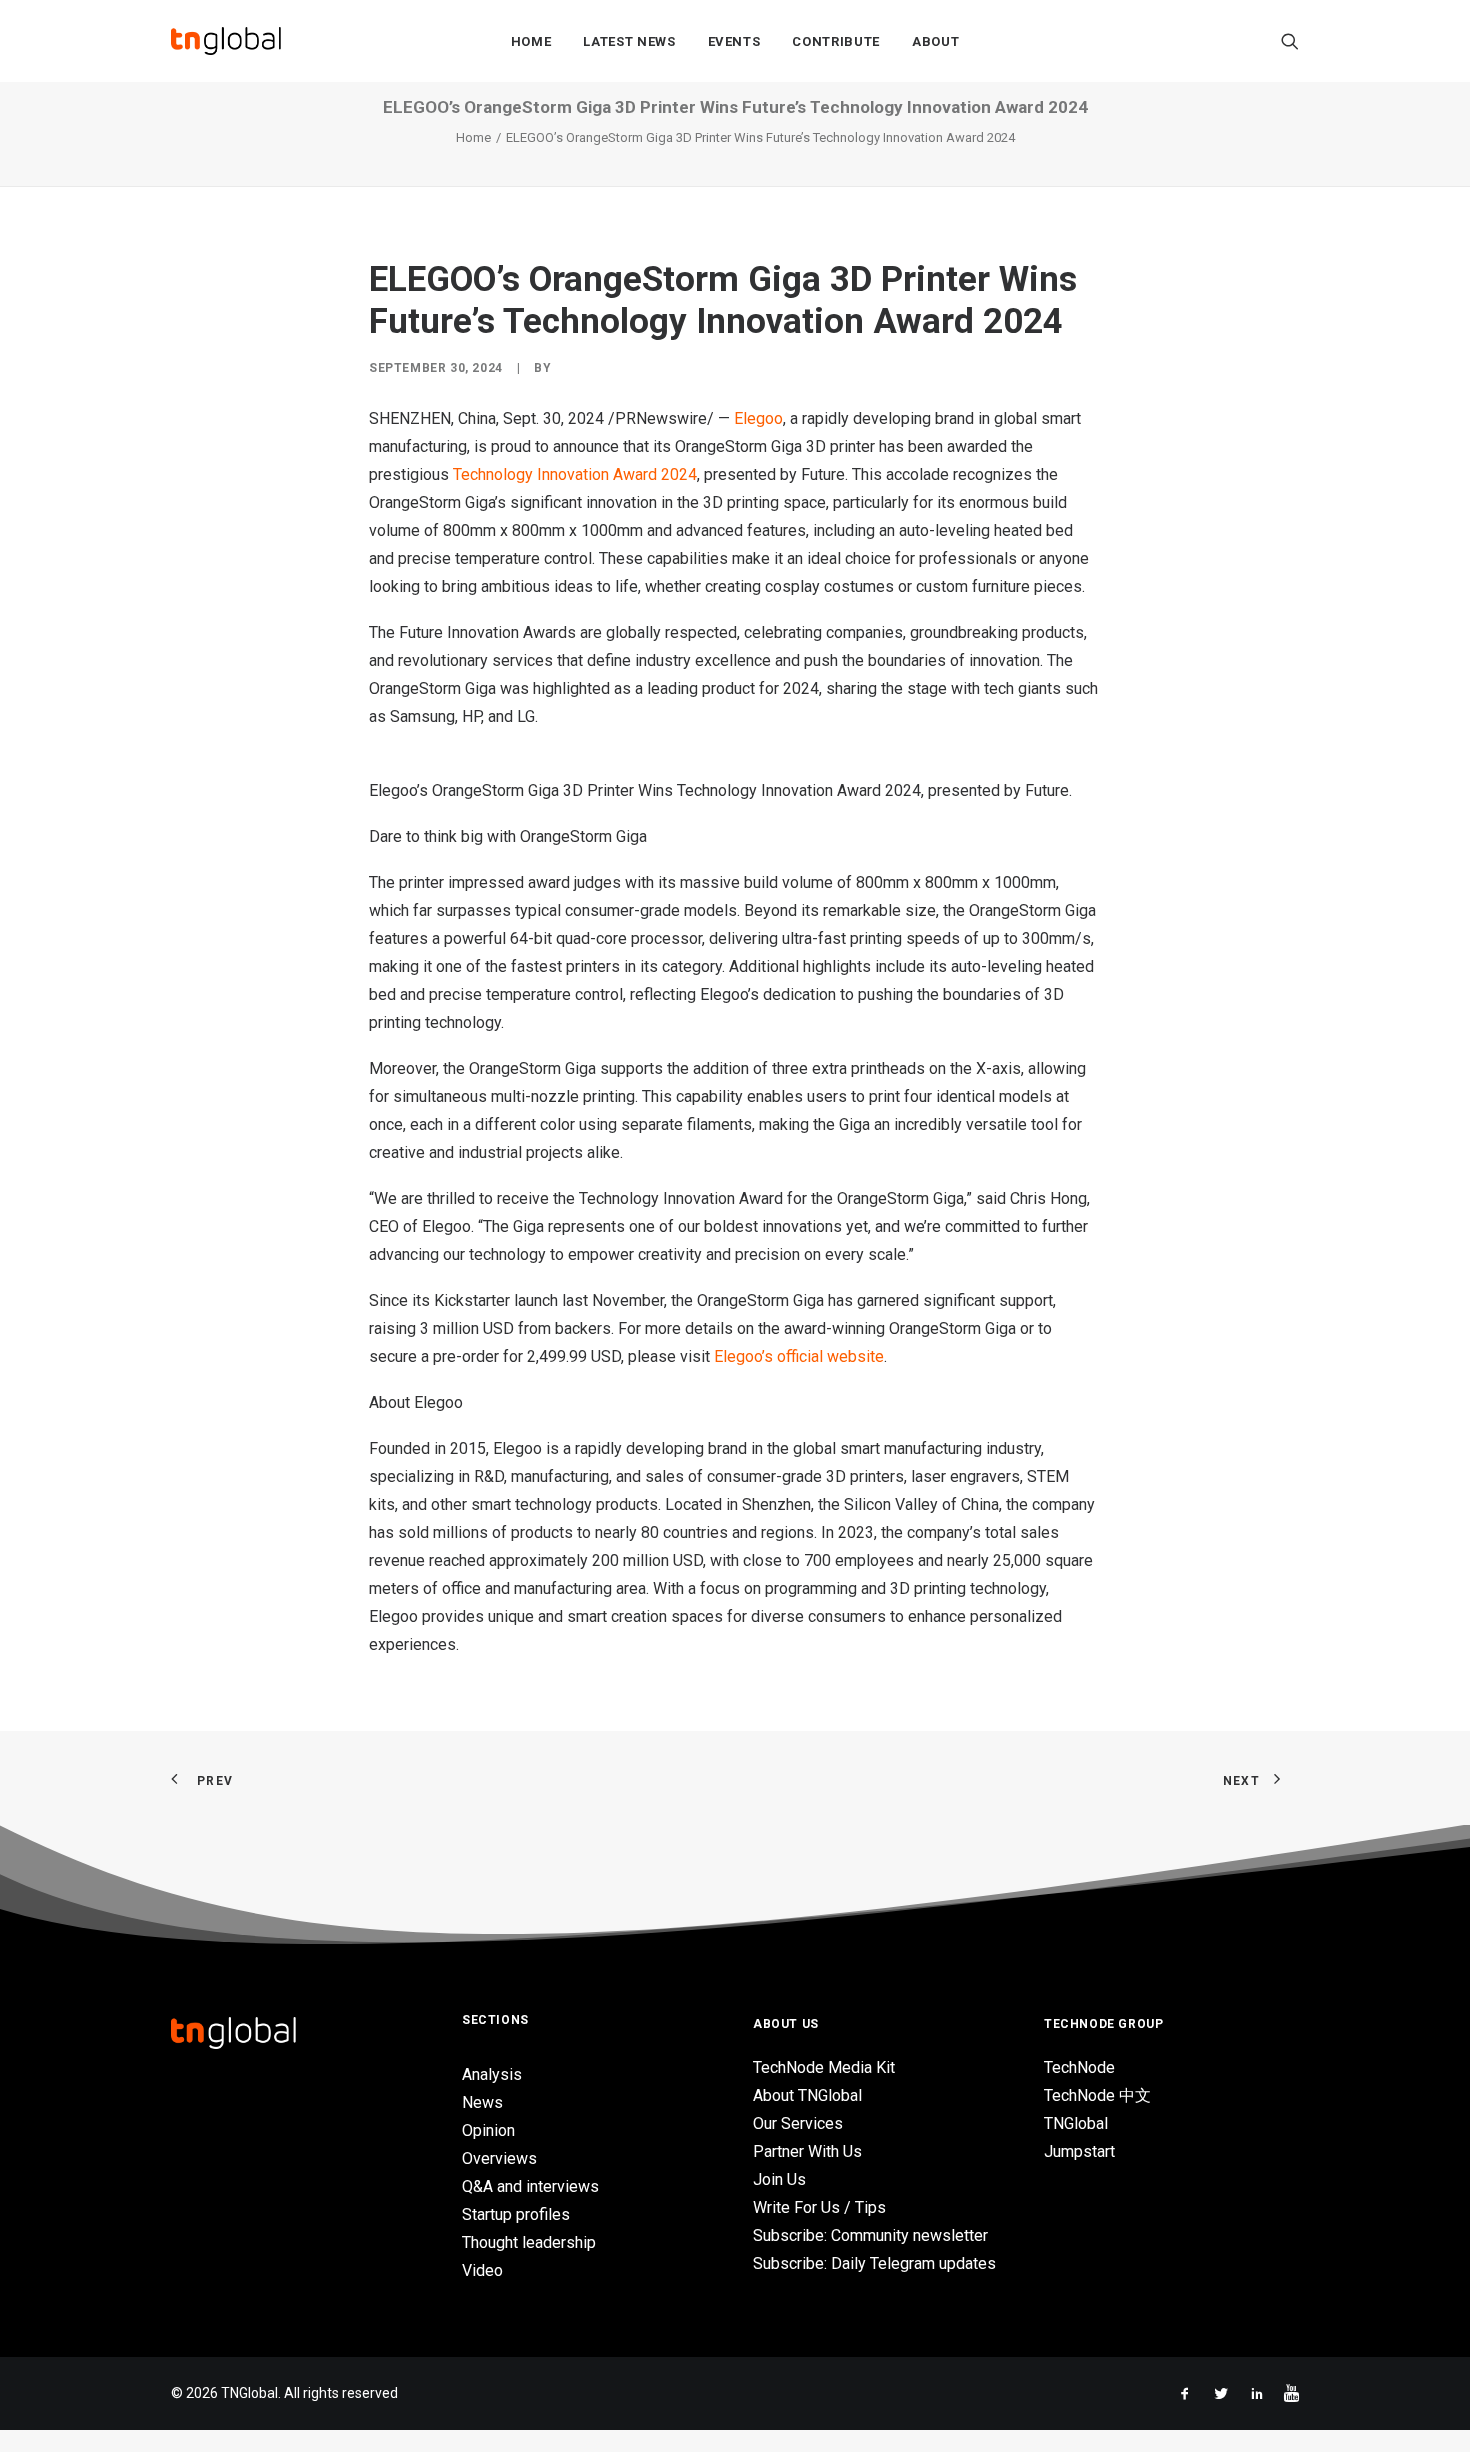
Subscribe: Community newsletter (870, 2235)
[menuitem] (531, 41)
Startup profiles (516, 2214)
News (482, 2102)
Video (482, 2270)
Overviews (499, 2158)
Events (734, 41)
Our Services (798, 2123)
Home (531, 41)
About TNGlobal (807, 2095)
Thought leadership (529, 2242)
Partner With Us (807, 2151)
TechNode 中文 (1097, 2095)
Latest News (629, 41)
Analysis (492, 2074)
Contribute (836, 41)
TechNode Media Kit (824, 2067)
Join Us (779, 2179)
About (935, 41)
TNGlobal (1076, 2123)
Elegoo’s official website (799, 1356)
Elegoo (758, 418)
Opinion (488, 2130)
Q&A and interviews (530, 2186)
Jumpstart (1079, 2151)
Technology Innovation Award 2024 (575, 474)
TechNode (1079, 2067)
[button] (1290, 41)
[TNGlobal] (226, 41)
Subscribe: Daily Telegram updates (874, 2263)
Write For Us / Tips (819, 2207)
